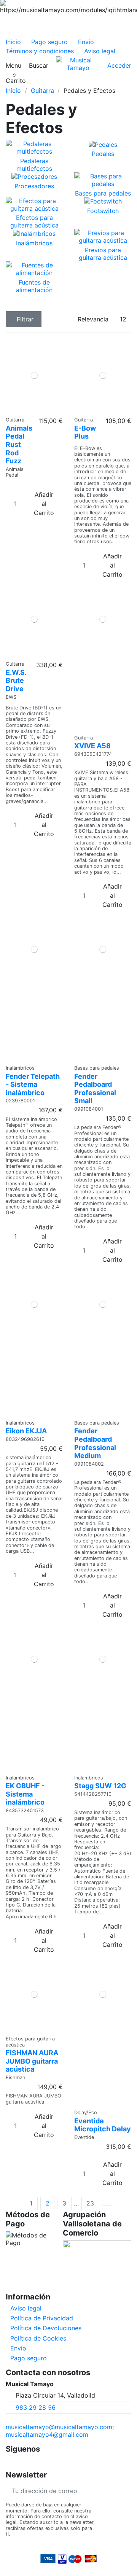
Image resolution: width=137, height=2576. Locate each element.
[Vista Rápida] (37, 409)
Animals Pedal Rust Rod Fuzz (19, 444)
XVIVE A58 (92, 746)
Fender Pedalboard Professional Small (95, 1089)
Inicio (14, 42)
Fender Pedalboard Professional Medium (95, 1443)
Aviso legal (100, 51)
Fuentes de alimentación (34, 286)
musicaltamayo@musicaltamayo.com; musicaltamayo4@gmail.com (60, 2431)
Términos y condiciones (41, 51)
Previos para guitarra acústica (103, 254)
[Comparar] (32, 409)
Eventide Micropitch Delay (103, 2125)
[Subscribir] (125, 2491)
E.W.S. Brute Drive (16, 681)
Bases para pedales (103, 193)
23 (90, 2203)
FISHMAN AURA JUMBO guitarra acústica (32, 2061)
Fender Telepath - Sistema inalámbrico (33, 1084)
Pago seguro (50, 42)
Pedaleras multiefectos (34, 165)
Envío (87, 42)
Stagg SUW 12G (100, 1786)
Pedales (103, 154)
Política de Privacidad (42, 2318)
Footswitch (103, 211)
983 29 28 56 (36, 2407)
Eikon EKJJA (26, 1431)
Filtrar (25, 319)
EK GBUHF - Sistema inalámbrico (25, 1794)
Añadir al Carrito (44, 504)
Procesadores (34, 186)
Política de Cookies (38, 2338)
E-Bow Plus (85, 432)
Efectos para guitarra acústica (34, 221)
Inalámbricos (34, 243)
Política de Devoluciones (46, 2328)
